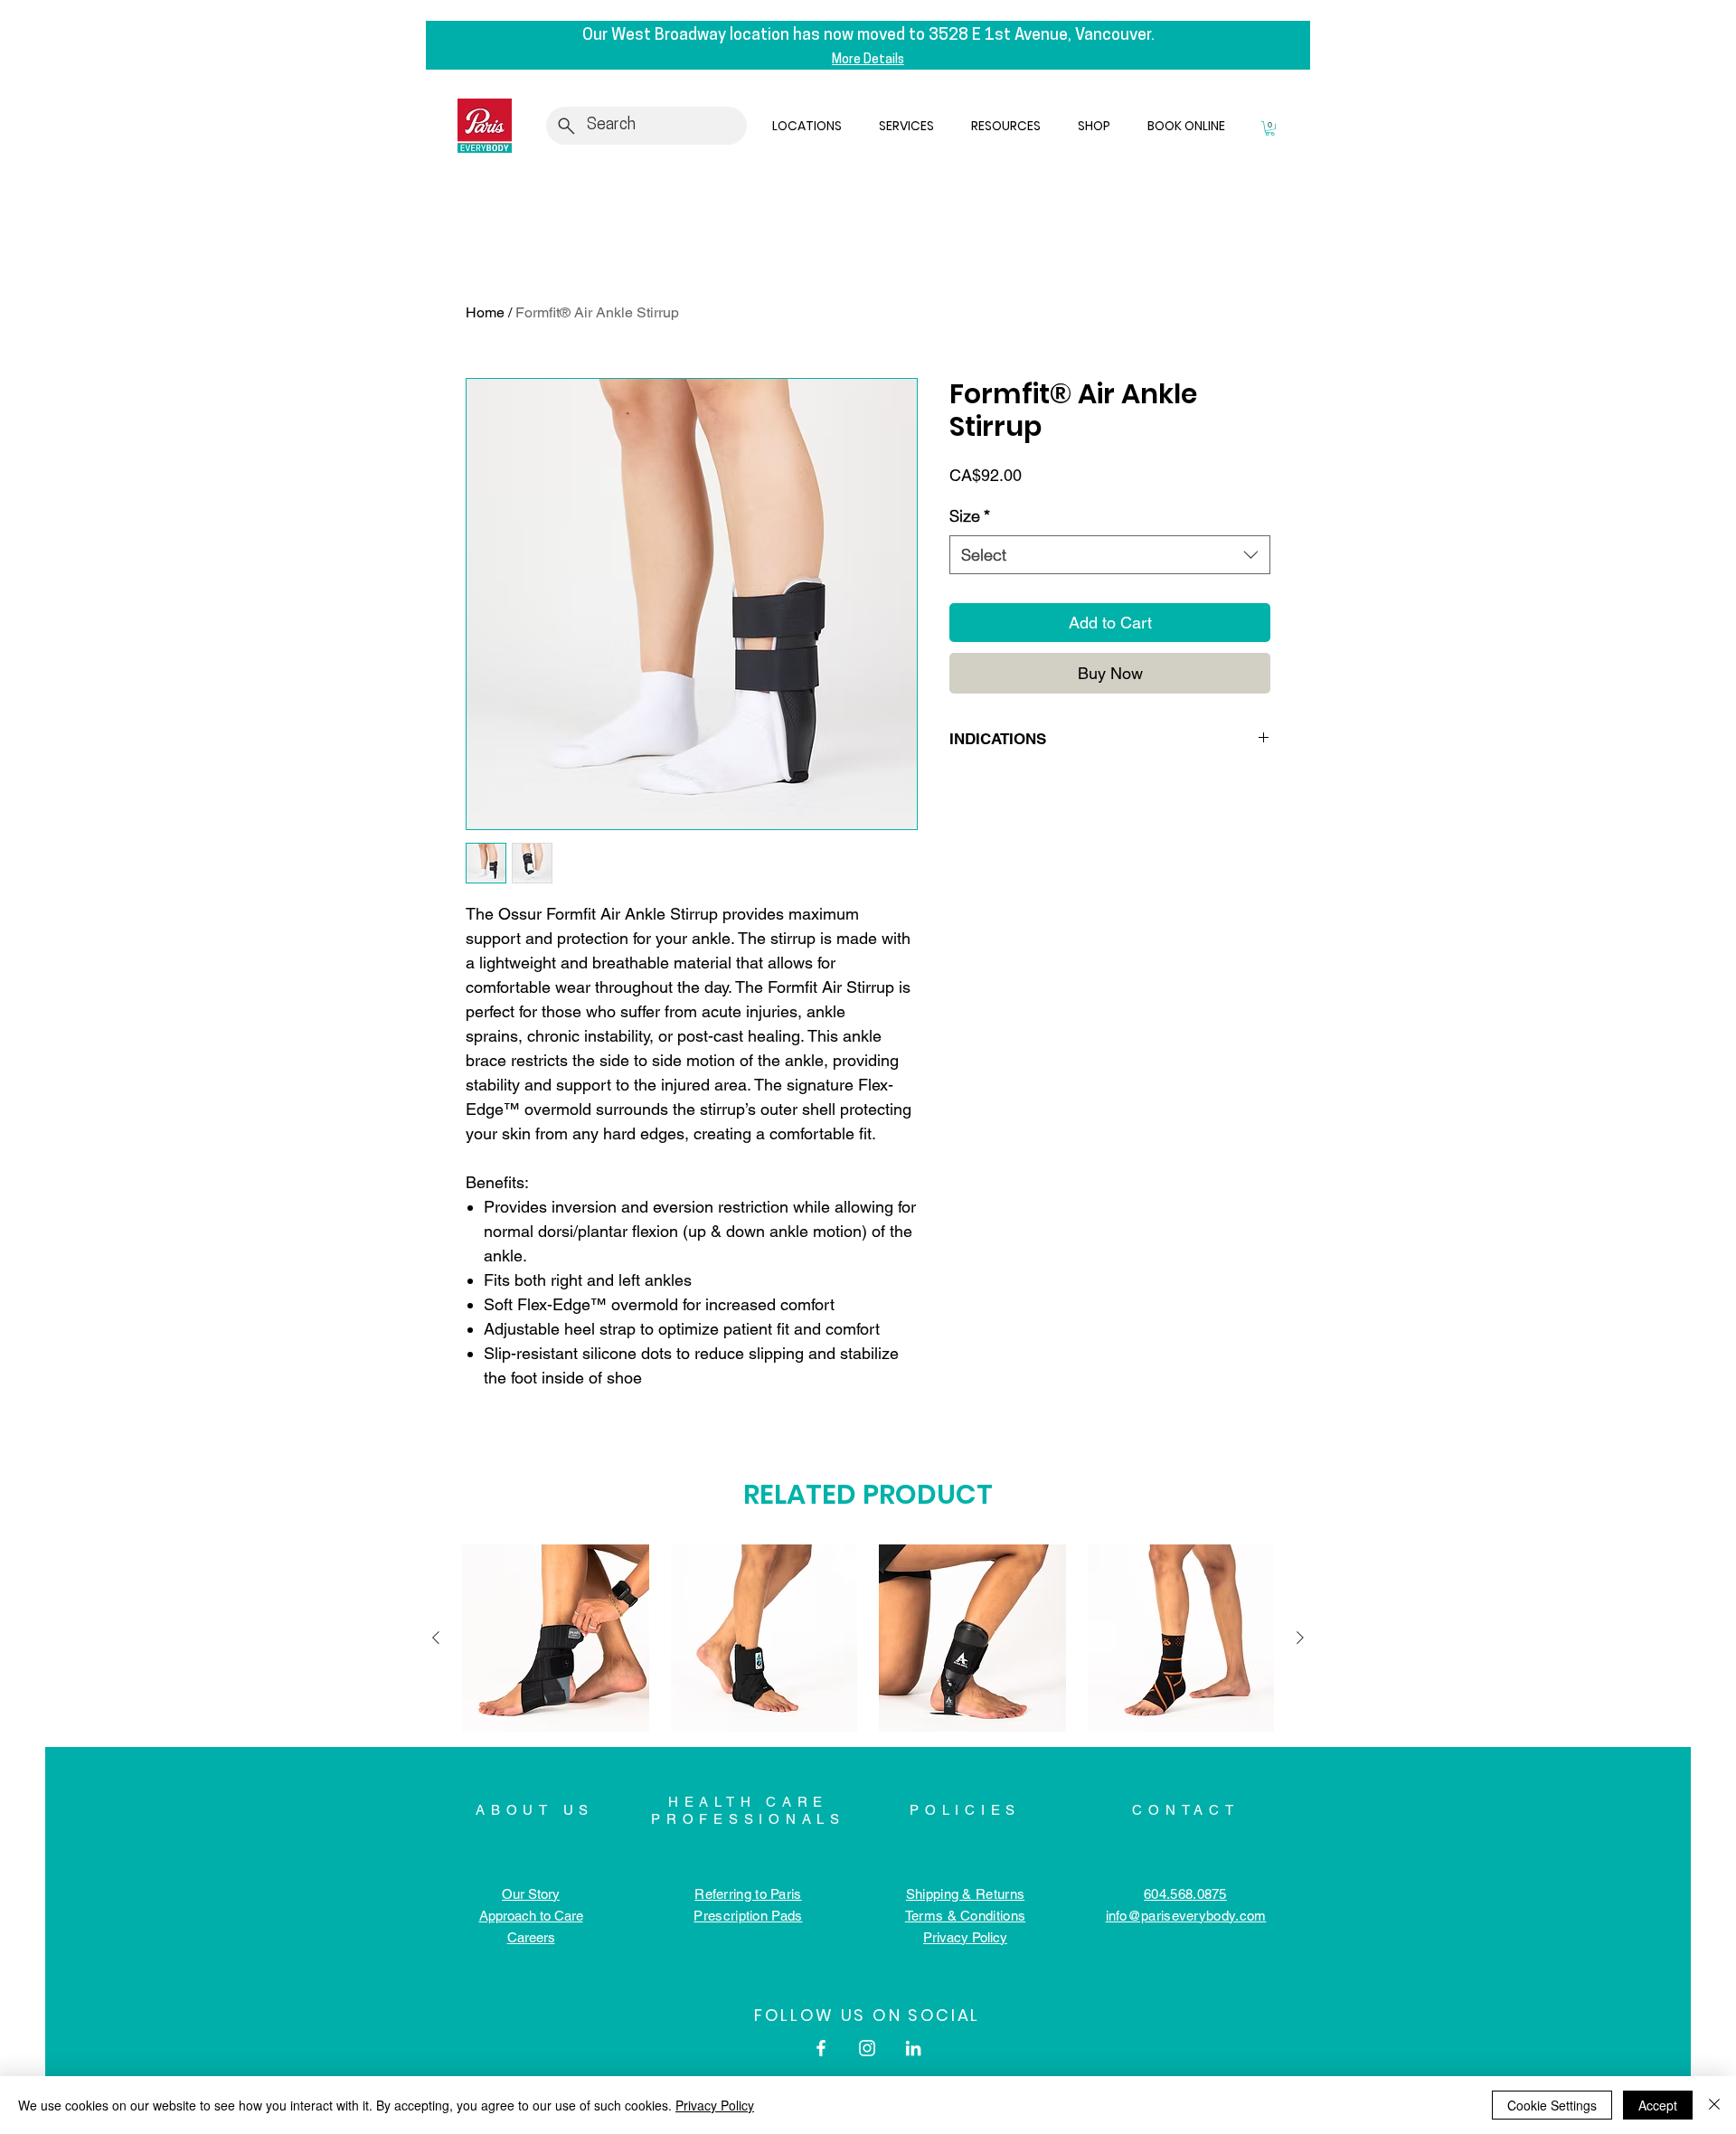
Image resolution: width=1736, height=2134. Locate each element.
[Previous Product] (436, 1638)
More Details (868, 60)
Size (970, 516)
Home (485, 312)
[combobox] (1110, 555)
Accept (1658, 2105)
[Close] (1714, 2105)
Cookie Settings (1552, 2105)
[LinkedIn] (913, 2048)
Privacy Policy (715, 2105)
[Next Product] (1300, 1638)
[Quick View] (556, 1638)
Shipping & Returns (965, 1894)
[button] (811, 126)
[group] (868, 1638)
